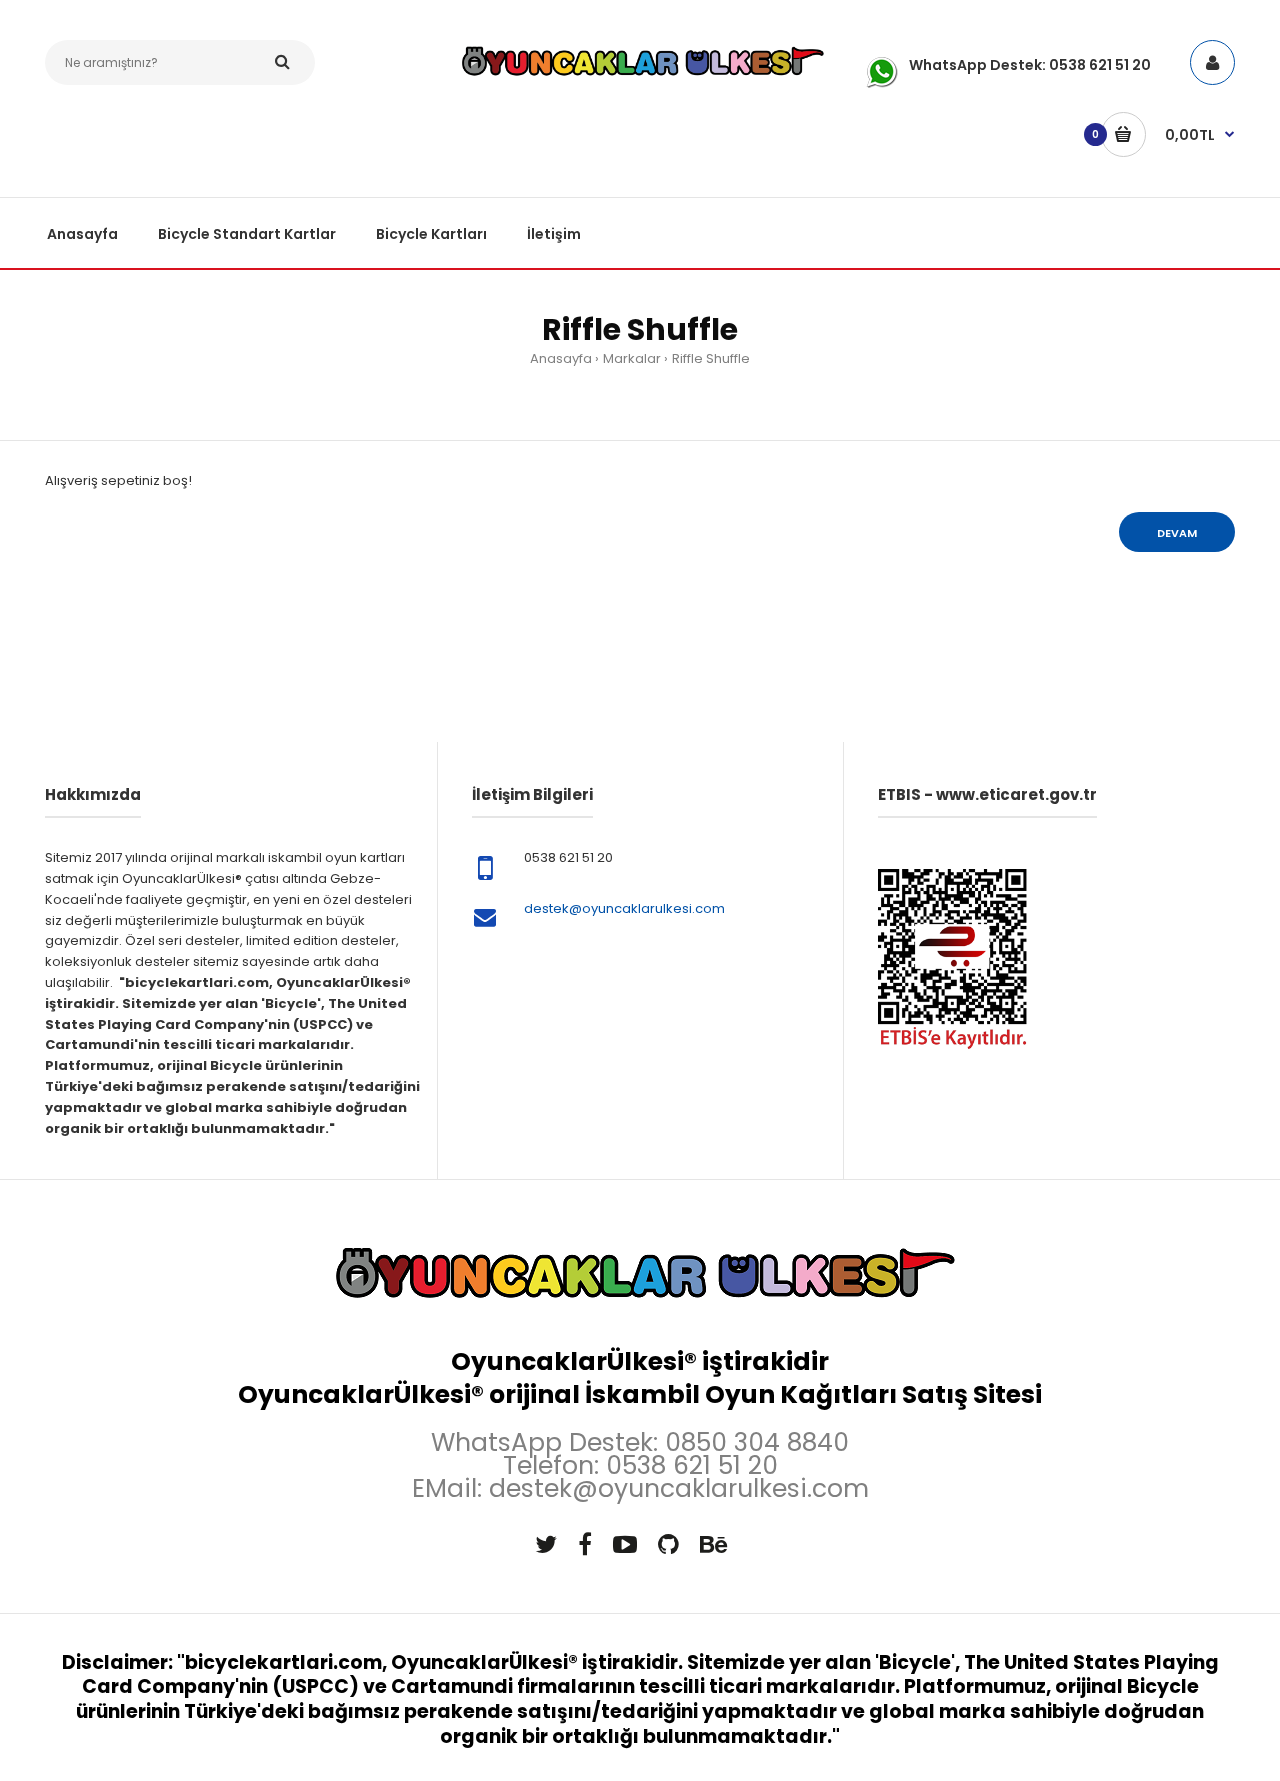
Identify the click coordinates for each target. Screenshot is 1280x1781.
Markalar (632, 358)
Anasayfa (561, 358)
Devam (1177, 533)
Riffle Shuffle (711, 358)
